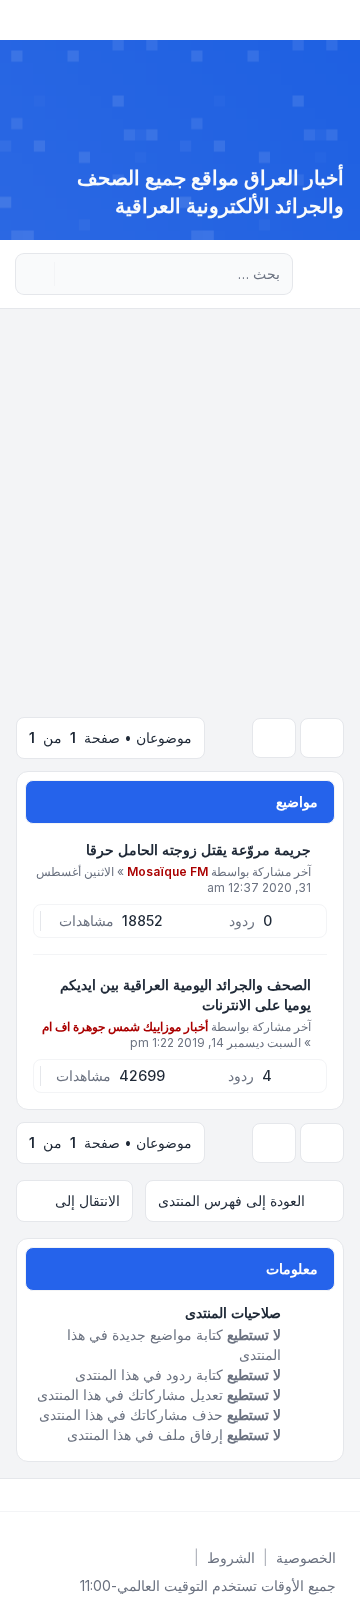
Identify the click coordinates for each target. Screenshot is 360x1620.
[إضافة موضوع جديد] (322, 738)
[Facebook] (340, 1495)
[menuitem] (306, 1558)
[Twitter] (324, 1495)
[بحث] (72, 274)
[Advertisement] (180, 499)
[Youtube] (308, 1495)
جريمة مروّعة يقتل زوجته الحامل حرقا (198, 849)
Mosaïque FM (167, 871)
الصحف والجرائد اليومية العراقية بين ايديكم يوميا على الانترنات (185, 994)
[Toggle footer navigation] (24, 1495)
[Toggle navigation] (24, 20)
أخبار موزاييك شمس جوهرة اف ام (125, 1026)
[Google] (292, 1495)
